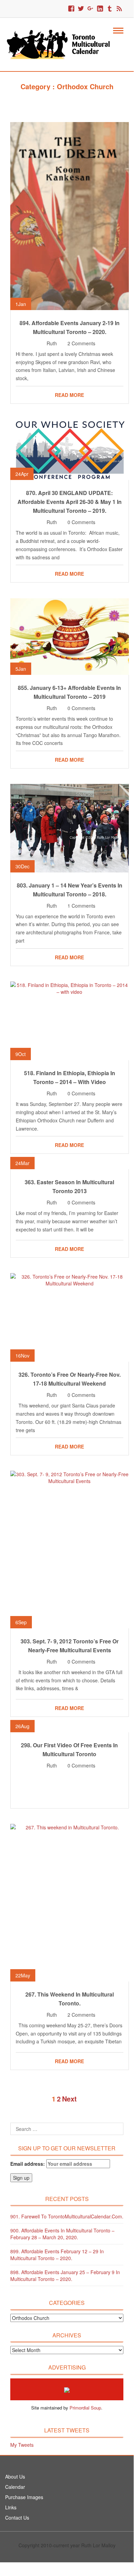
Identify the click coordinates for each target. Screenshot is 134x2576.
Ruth (52, 343)
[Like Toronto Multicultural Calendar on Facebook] (71, 9)
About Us (15, 2477)
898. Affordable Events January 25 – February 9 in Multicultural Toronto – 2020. (65, 2275)
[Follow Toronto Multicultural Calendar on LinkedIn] (100, 9)
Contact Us (17, 2518)
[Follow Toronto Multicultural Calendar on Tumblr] (110, 9)
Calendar (15, 2487)
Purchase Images (24, 2497)
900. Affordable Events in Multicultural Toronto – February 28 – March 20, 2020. (62, 2234)
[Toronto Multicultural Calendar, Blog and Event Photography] (63, 44)
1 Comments (81, 906)
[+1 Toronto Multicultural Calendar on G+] (90, 9)
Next (69, 2099)
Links (11, 2507)
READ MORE (69, 395)
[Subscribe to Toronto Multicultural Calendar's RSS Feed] (119, 9)
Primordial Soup (85, 2408)
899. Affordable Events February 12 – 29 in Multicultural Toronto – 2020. (57, 2255)
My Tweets (22, 2445)
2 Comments (81, 343)
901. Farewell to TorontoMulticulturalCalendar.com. (67, 2216)
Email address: (28, 2164)
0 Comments (81, 522)
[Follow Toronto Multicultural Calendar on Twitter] (81, 9)
